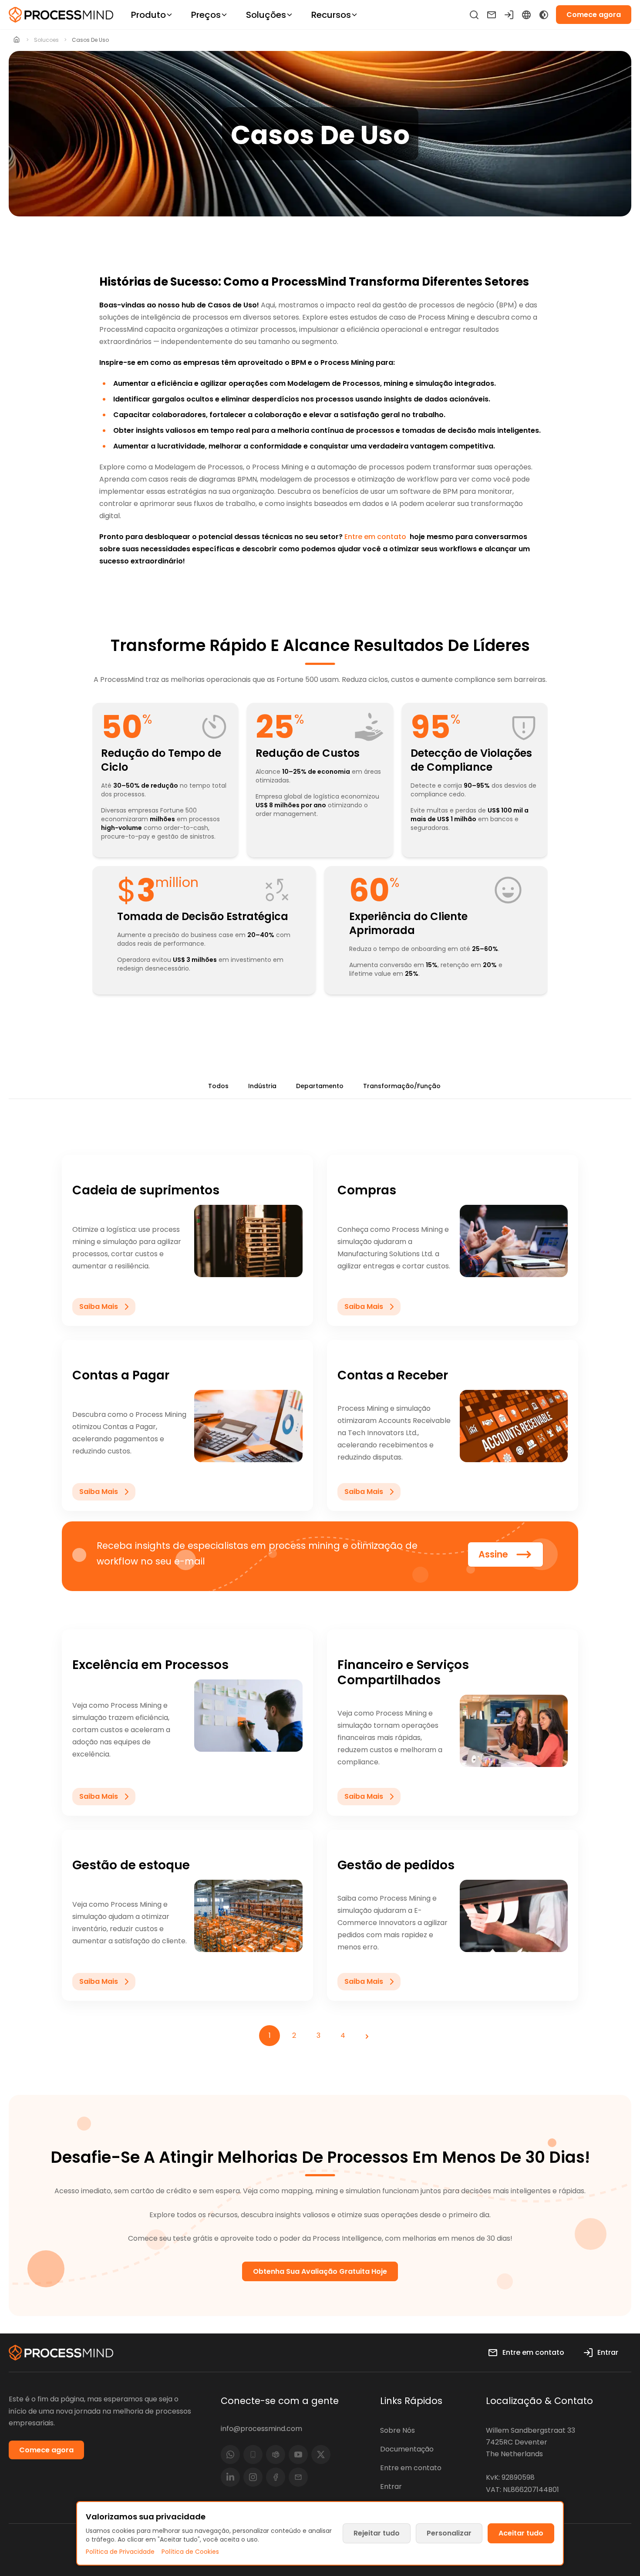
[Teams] (276, 2455)
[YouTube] (298, 2455)
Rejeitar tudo (377, 2533)
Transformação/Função (402, 1086)
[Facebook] (276, 2477)
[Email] (298, 2477)
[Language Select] (526, 15)
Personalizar (449, 2533)
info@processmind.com (261, 2429)
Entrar (391, 2487)
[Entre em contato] (492, 15)
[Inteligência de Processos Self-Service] (61, 15)
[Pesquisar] (474, 15)
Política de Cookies (190, 2552)
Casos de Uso (90, 40)
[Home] (17, 40)
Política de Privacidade (120, 2552)
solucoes (46, 40)
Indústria (262, 1086)
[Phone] (253, 2455)
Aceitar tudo (521, 2533)
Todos (218, 1086)
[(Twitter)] (321, 2455)
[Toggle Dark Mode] (544, 15)
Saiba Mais (99, 1307)
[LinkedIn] (230, 2477)
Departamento (320, 1086)
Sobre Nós (397, 2430)
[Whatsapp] (230, 2455)
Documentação (407, 2449)
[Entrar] (509, 15)
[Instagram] (253, 2477)
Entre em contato (375, 537)
